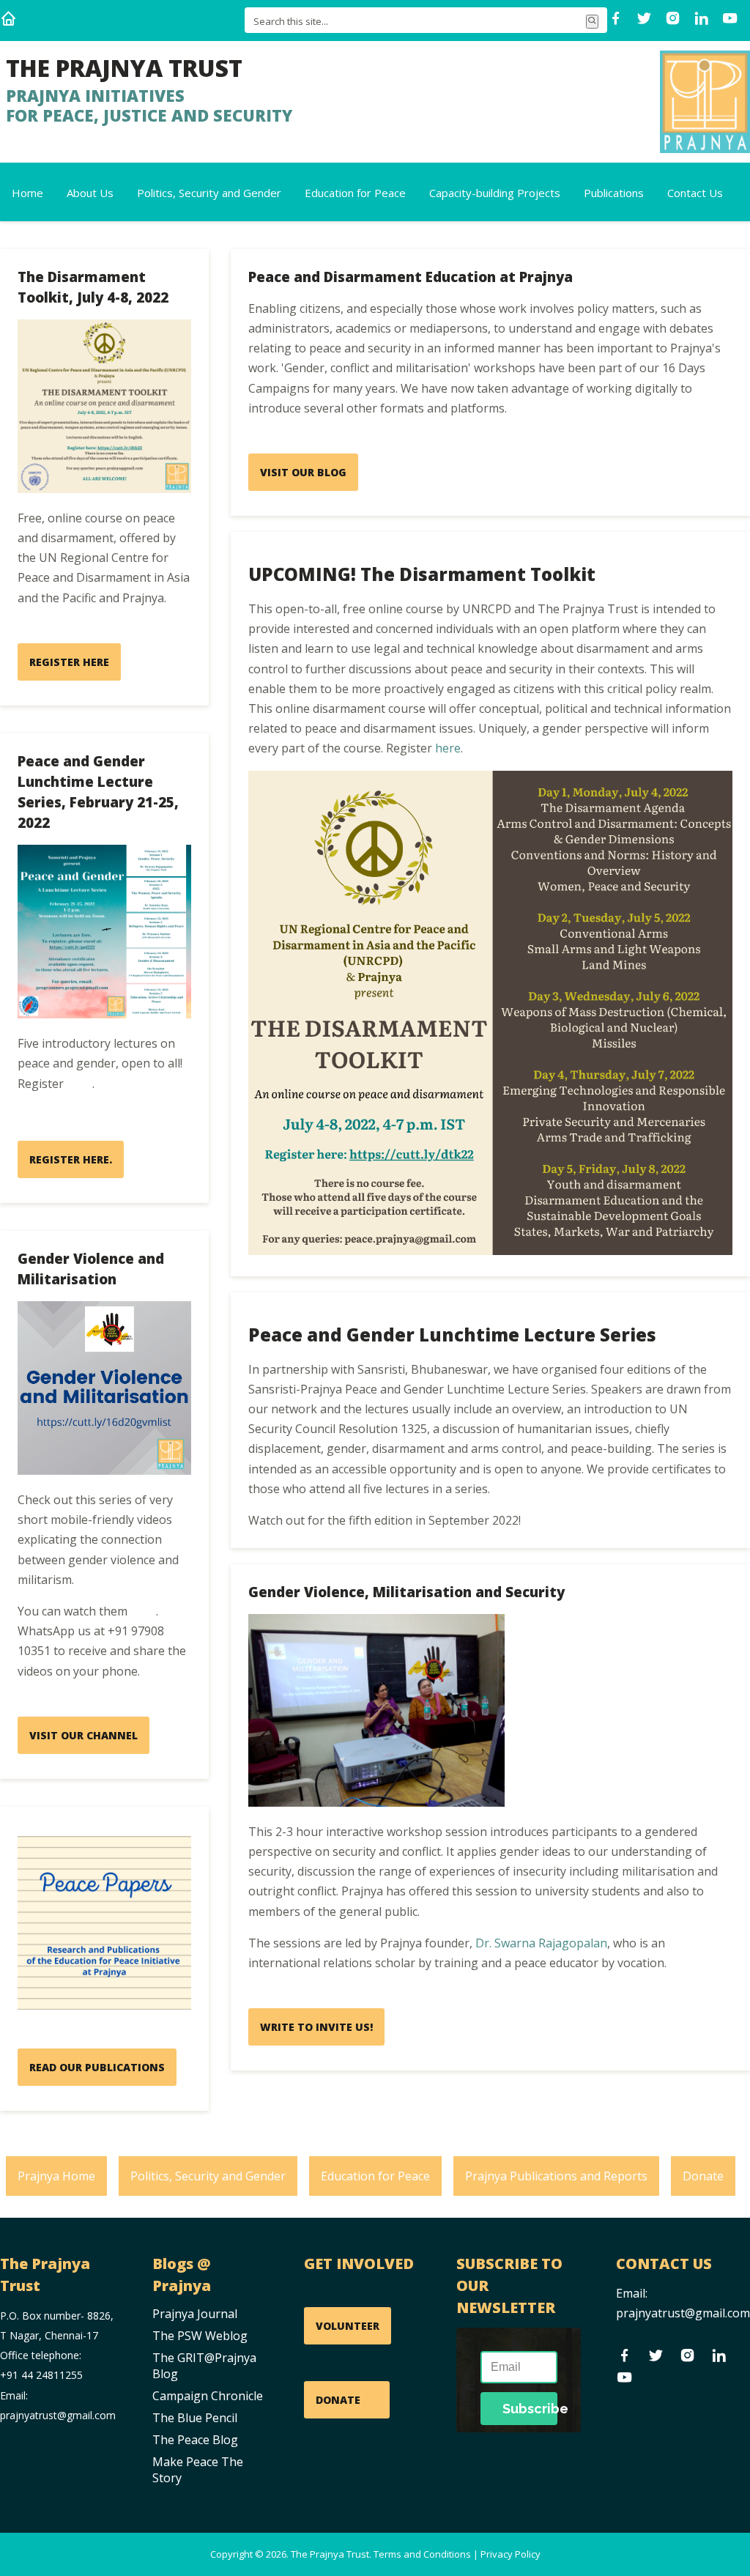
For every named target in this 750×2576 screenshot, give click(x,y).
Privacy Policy (510, 2554)
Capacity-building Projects (495, 193)
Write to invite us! (316, 2027)
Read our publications (97, 2067)
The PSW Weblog (200, 2336)
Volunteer (348, 2326)
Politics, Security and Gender (209, 193)
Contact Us (695, 193)
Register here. (71, 1159)
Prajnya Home (56, 2176)
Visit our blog (303, 472)
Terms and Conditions (422, 2554)
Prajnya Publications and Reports (556, 2176)
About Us (90, 193)
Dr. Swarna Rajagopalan (541, 1943)
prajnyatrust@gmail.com (683, 2313)
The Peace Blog (195, 2440)
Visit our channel (83, 1735)
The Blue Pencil (195, 2418)
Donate (703, 2176)
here (79, 1084)
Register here (69, 662)
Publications (614, 193)
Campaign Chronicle (208, 2396)
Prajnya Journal (195, 2314)
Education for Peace (355, 193)
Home (27, 193)
